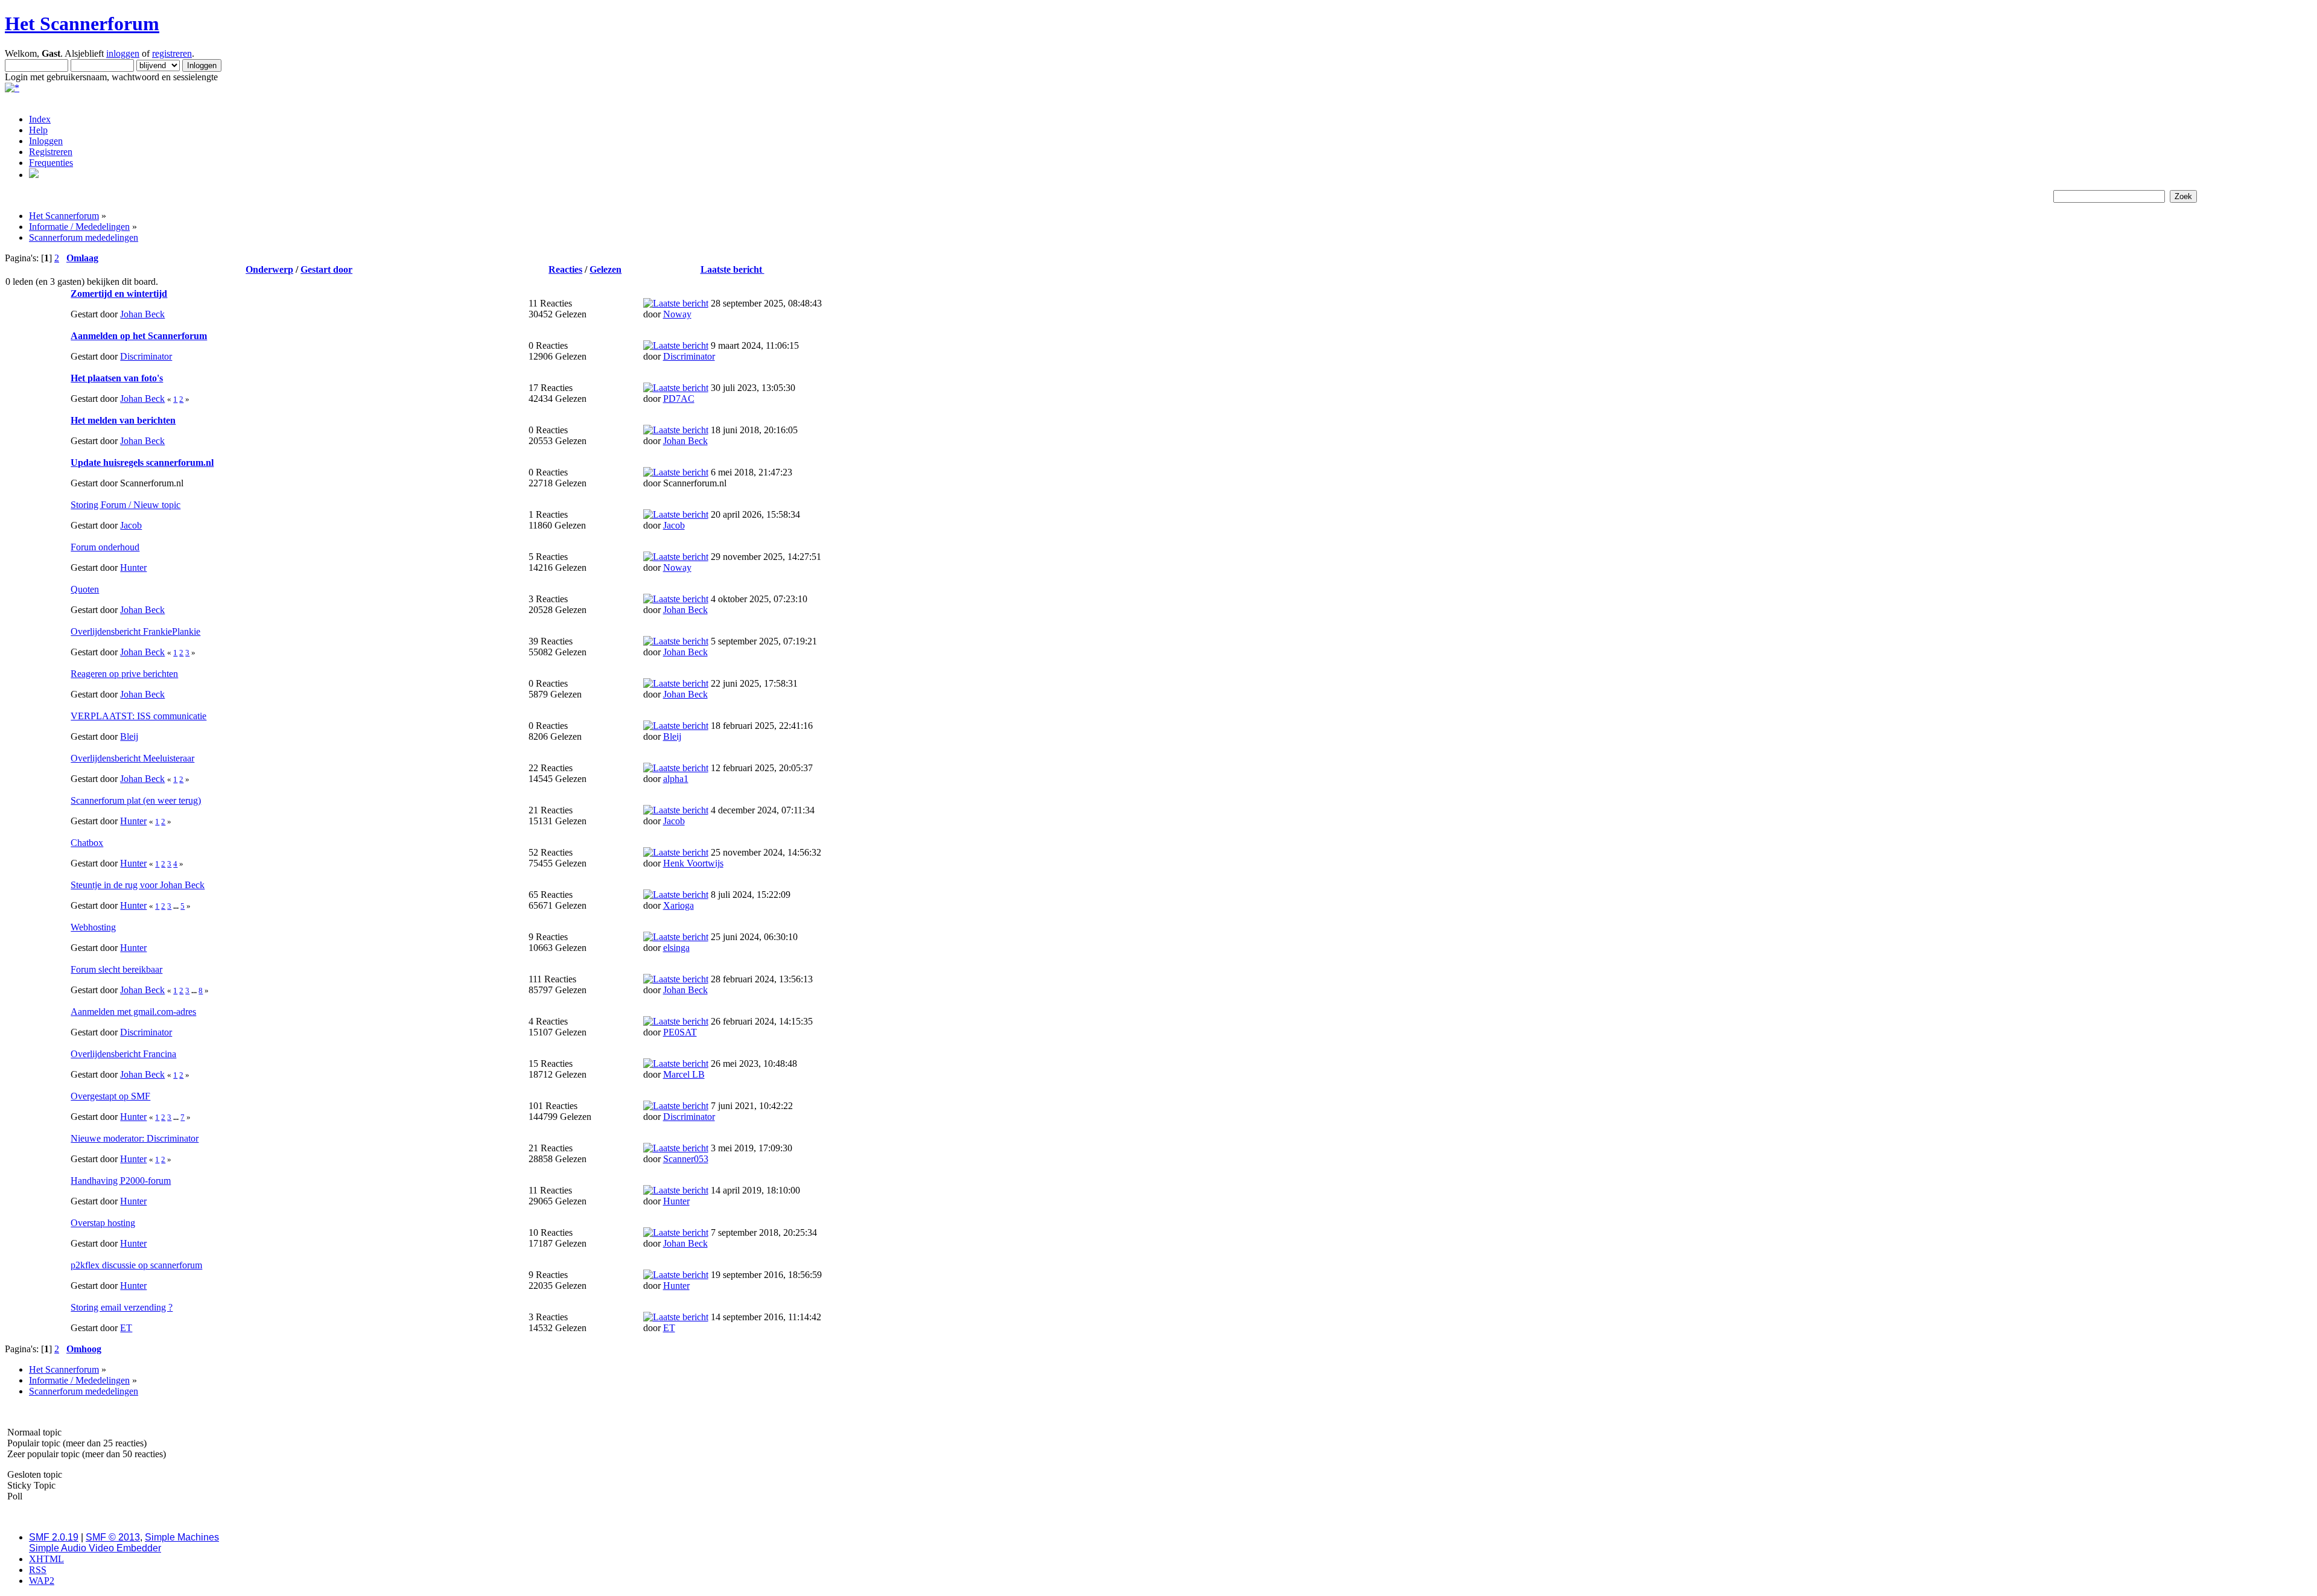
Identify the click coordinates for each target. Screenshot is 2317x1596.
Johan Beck (142, 314)
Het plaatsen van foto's (117, 378)
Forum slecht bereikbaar (116, 969)
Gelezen (605, 269)
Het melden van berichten (123, 420)
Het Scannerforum (82, 24)
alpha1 (676, 779)
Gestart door (326, 269)
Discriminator (146, 356)
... (177, 906)
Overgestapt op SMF (110, 1096)
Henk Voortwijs (693, 863)
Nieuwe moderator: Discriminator (135, 1138)
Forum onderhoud (105, 547)
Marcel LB (684, 1074)
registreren (172, 53)
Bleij (129, 736)
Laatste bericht (733, 269)
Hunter (133, 568)
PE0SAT (680, 1032)
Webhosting (93, 927)
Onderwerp (269, 269)
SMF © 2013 (113, 1537)
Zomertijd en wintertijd (119, 294)
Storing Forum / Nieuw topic (126, 505)
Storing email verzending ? (122, 1307)
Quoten (85, 589)
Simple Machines (182, 1537)
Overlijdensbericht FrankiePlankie (135, 631)
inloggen (123, 53)
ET (126, 1328)
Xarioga (679, 905)
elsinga (676, 948)
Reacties (565, 269)
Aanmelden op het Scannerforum (139, 336)
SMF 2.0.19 (54, 1537)
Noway (677, 314)
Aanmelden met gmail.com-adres (133, 1012)
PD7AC (679, 399)
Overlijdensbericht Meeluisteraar (132, 758)
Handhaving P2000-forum (121, 1181)
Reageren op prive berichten (124, 674)
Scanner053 (686, 1159)
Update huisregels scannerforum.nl (142, 463)
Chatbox (87, 843)
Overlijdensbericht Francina (123, 1054)
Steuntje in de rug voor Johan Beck (138, 885)
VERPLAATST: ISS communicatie (138, 716)
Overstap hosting (103, 1223)
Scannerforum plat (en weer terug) (136, 800)
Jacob (131, 525)
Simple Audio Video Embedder (95, 1548)
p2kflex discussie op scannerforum (136, 1265)
